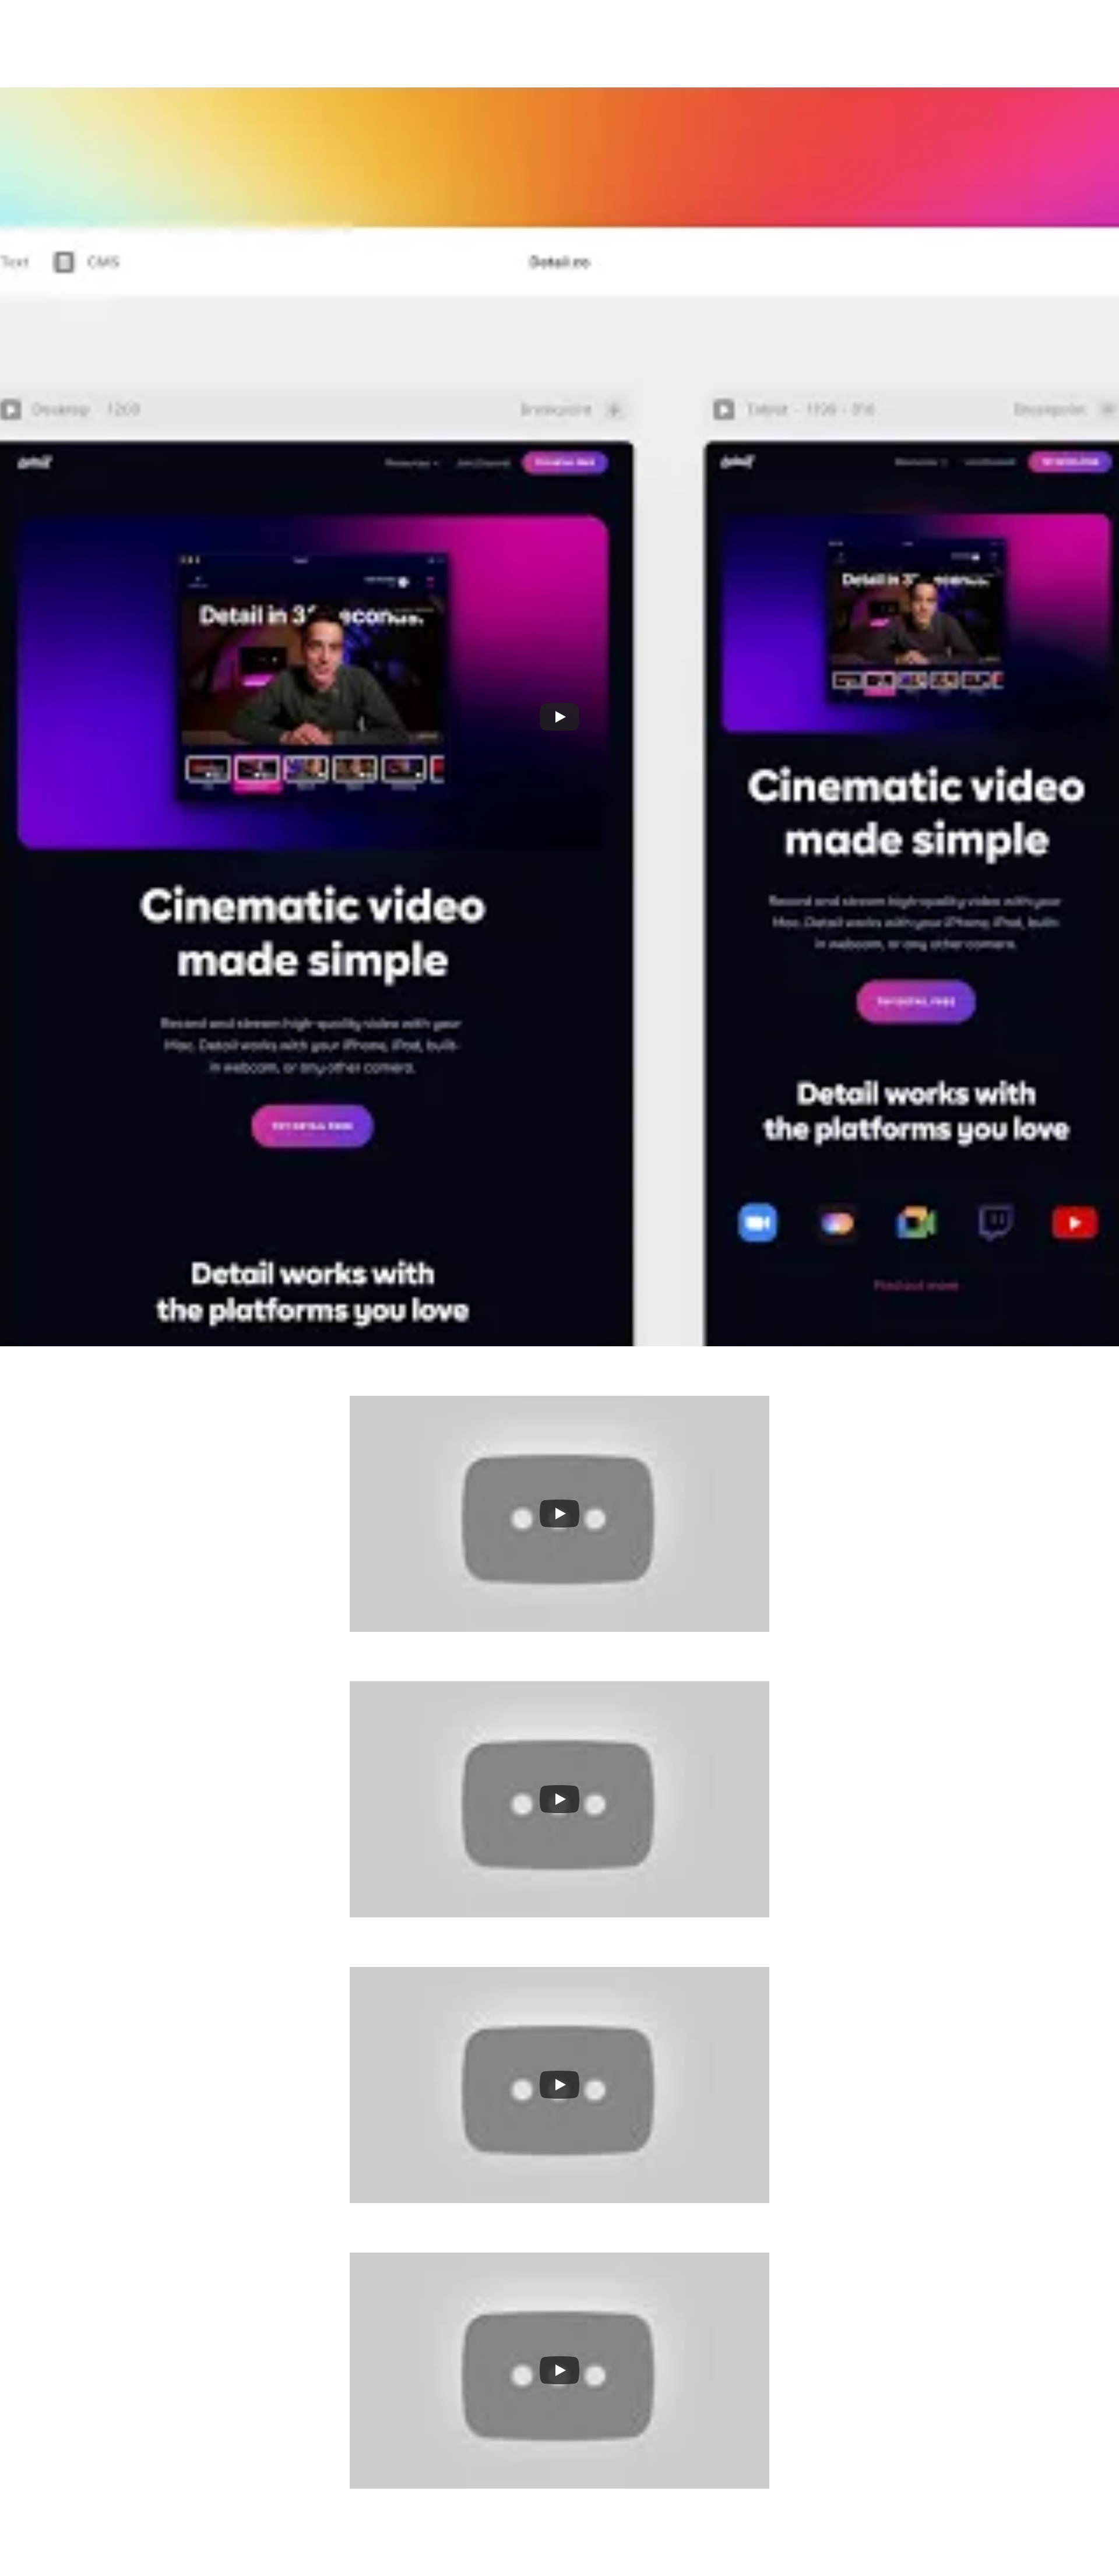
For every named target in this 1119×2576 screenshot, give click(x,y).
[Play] (559, 717)
